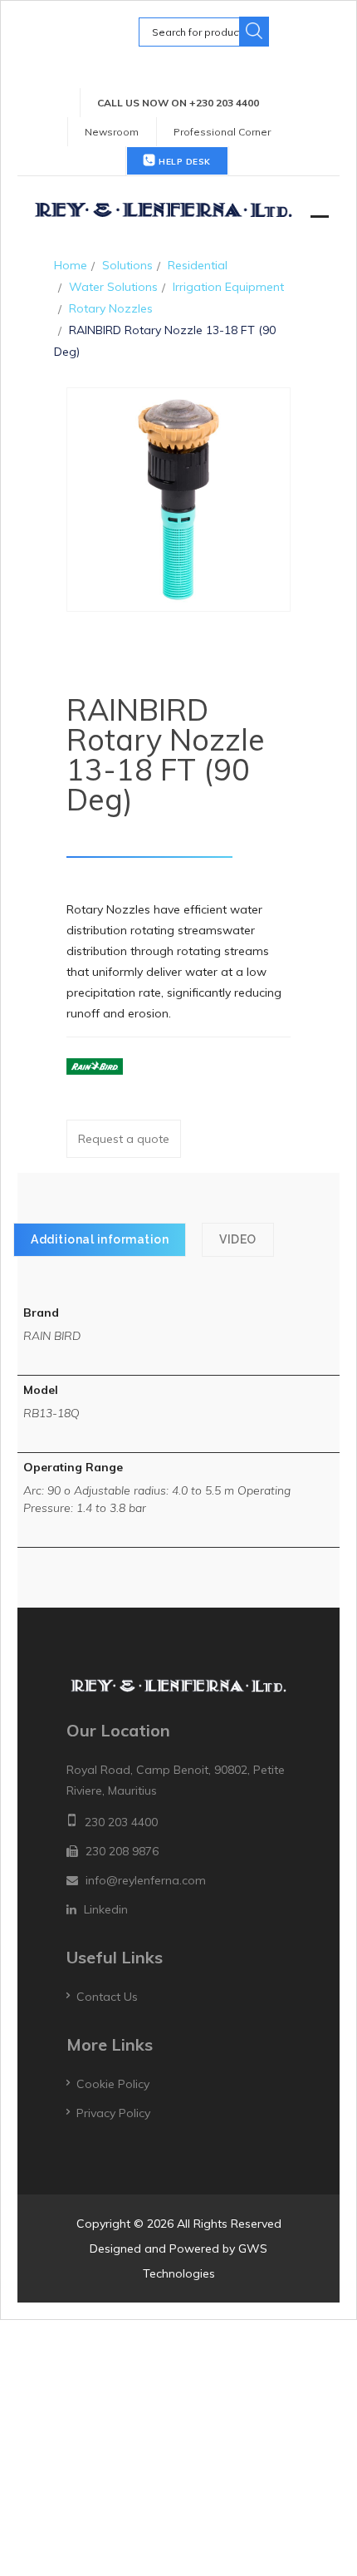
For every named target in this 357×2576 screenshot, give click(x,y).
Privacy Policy (113, 2113)
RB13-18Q (51, 1413)
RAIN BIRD (52, 1336)
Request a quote (124, 1139)
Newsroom (112, 132)
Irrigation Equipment (228, 287)
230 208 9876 (122, 1851)
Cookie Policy (113, 2084)
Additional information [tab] (100, 1239)
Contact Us (107, 1997)
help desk (183, 162)
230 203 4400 (121, 1822)
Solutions (127, 265)
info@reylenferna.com (146, 1880)
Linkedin (106, 1909)
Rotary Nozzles (111, 308)
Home (71, 265)
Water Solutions (113, 287)
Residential (198, 265)
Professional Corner (222, 132)
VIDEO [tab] (238, 1239)
